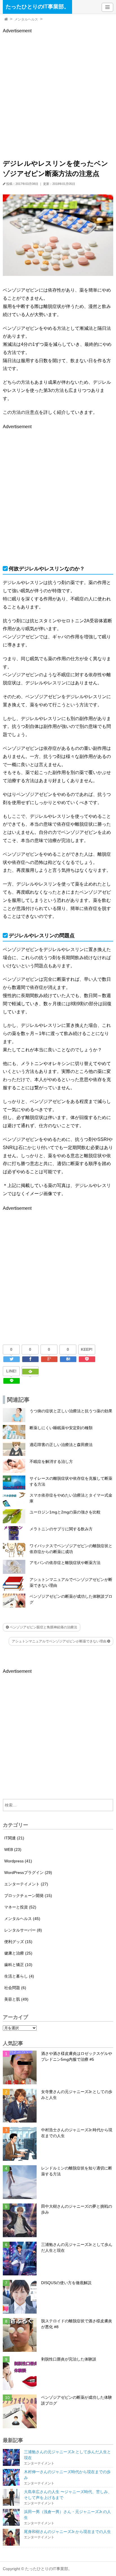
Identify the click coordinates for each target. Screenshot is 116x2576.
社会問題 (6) (15, 1988)
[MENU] (107, 7)
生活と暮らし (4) (19, 1976)
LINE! (11, 1371)
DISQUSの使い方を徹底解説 (66, 2283)
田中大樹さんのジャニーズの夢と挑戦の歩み (77, 2209)
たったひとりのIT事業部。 (37, 7)
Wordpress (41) (18, 1861)
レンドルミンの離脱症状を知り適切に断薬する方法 (77, 2171)
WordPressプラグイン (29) (28, 1873)
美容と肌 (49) (16, 1999)
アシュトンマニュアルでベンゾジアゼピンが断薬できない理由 (60, 1641)
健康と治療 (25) (18, 1953)
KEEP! (87, 1349)
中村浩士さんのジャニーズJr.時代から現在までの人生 (77, 2133)
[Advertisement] (58, 92)
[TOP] (6, 19)
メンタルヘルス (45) (22, 1919)
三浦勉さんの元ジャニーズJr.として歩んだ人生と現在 (77, 2247)
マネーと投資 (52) (20, 1907)
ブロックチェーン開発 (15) (28, 1896)
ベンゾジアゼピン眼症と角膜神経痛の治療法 (43, 1627)
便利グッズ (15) (18, 1942)
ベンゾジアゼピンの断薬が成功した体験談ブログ (77, 2400)
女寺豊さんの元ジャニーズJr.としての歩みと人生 (77, 2095)
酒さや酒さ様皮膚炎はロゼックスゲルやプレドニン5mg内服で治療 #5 (77, 2056)
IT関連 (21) (14, 1838)
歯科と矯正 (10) (18, 1965)
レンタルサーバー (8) (23, 1930)
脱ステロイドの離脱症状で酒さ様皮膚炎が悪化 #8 (77, 2324)
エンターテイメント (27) (26, 1884)
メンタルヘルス (26, 19)
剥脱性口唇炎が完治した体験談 (69, 2359)
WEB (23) (13, 1849)
